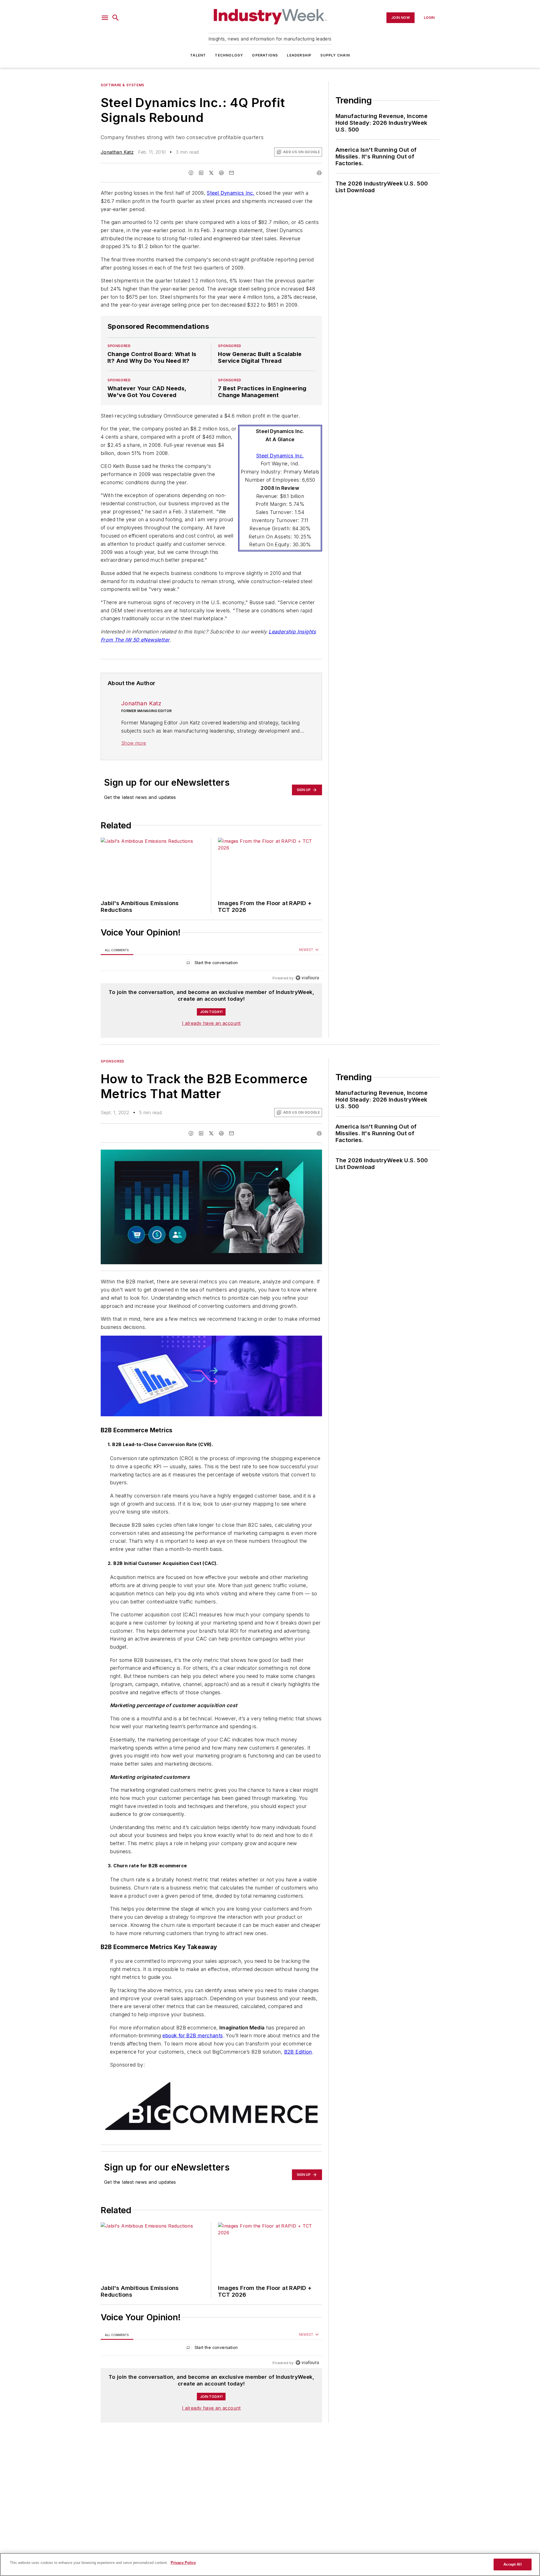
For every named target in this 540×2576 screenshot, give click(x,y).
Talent (198, 55)
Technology (229, 55)
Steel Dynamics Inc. (231, 193)
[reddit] (221, 173)
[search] (116, 18)
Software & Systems (122, 85)
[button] (105, 18)
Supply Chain (335, 55)
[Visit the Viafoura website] (307, 978)
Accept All (512, 2564)
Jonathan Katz (117, 152)
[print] (319, 173)
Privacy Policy (183, 2563)
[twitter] (211, 173)
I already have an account (211, 1023)
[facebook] (191, 173)
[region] (211, 964)
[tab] (117, 950)
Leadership (299, 55)
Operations (265, 55)
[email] (231, 173)
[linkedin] (201, 173)
